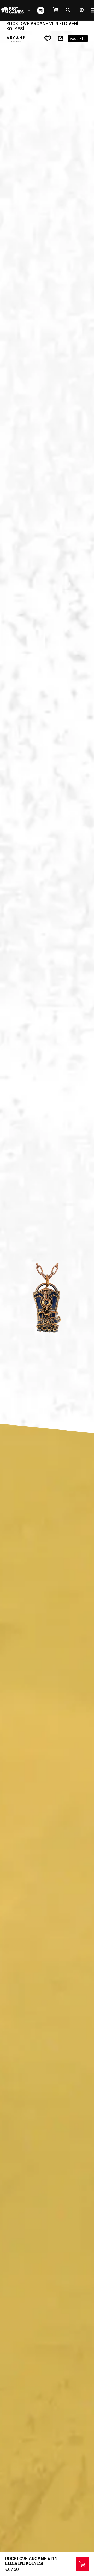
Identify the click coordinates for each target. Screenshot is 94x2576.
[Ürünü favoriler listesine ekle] (48, 39)
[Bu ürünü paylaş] (60, 39)
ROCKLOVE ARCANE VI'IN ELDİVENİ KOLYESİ (31, 2561)
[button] (58, 10)
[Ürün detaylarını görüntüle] (82, 2564)
